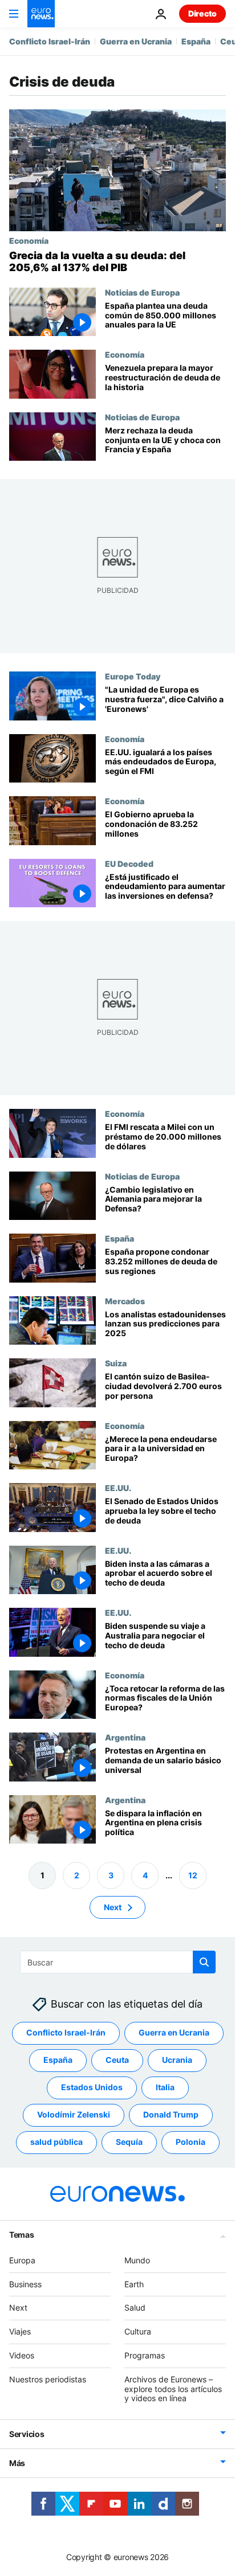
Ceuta (117, 2060)
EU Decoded (129, 863)
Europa (22, 2260)
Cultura (138, 2331)
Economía (29, 240)
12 (193, 1875)
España (196, 41)
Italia (165, 2088)
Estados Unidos (92, 2088)
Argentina (125, 1737)
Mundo (137, 2260)
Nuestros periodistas (48, 2379)
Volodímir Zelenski (74, 2115)
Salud (135, 2308)
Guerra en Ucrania (136, 41)
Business (25, 2284)
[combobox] (118, 1962)
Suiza (116, 1363)
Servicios (27, 2434)
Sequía (129, 2142)
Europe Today (133, 676)
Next (113, 1907)
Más (17, 2463)
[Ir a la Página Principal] (41, 14)
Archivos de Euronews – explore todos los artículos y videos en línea (173, 2389)
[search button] (204, 1962)
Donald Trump (171, 2115)
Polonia (191, 2142)
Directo (202, 13)
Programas (145, 2355)
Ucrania (177, 2060)
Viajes (20, 2331)
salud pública (56, 2142)
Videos (22, 2355)
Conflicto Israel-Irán (50, 41)
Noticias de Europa (142, 292)
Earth (134, 2284)
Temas (22, 2235)
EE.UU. (118, 1488)
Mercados (125, 1301)
